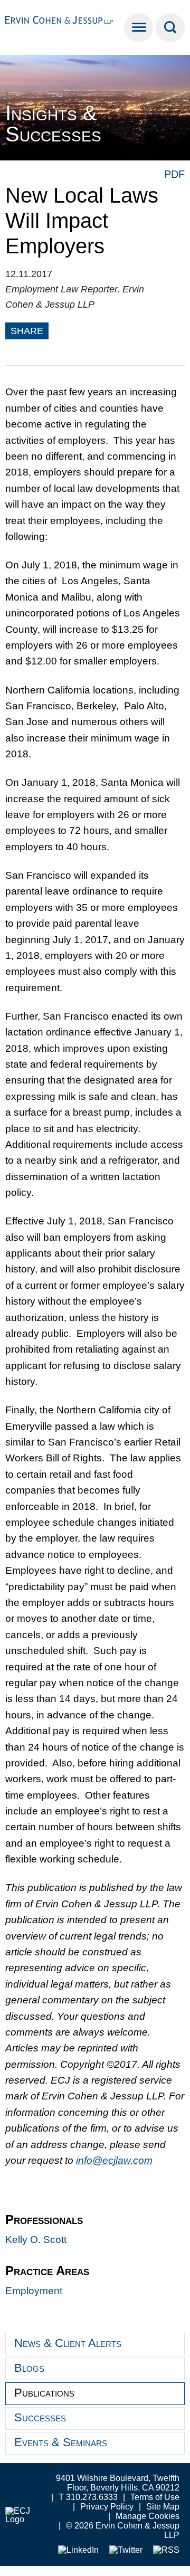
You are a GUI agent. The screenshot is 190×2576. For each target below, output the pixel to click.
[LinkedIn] (78, 2550)
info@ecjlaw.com (114, 2160)
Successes (40, 2417)
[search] (170, 28)
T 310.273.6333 (88, 2497)
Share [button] (27, 331)
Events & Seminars (61, 2442)
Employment (34, 2291)
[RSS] (166, 2550)
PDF (174, 174)
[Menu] (139, 28)
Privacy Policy (107, 2507)
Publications (44, 2393)
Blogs (29, 2368)
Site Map (163, 2507)
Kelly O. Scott (36, 2240)
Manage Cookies (148, 2516)
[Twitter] (126, 2550)
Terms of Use (155, 2497)
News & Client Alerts (68, 2343)
